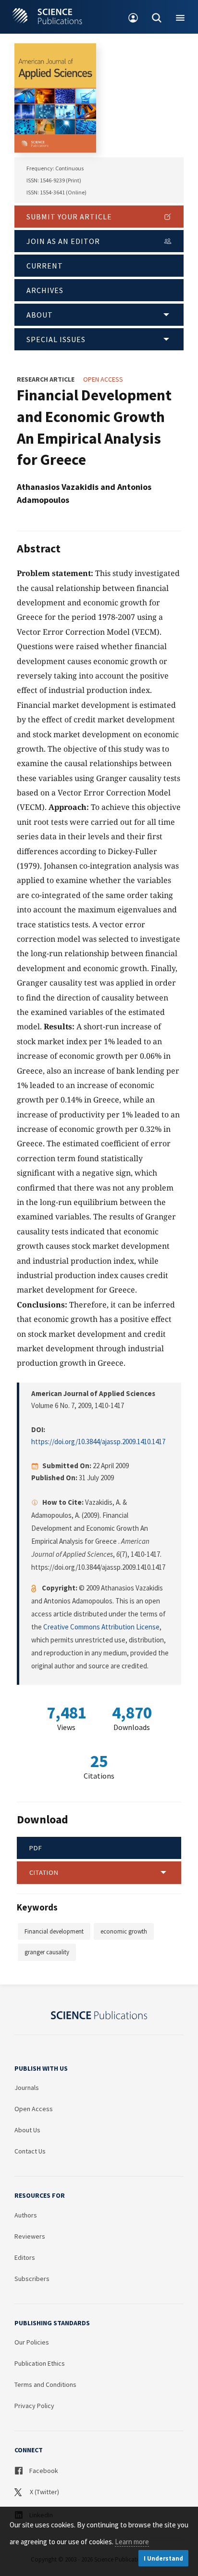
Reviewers (30, 2236)
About (40, 315)
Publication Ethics (40, 2363)
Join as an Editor (63, 241)
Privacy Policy (34, 2406)
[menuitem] (133, 17)
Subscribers (32, 2279)
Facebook (43, 2471)
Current (45, 266)
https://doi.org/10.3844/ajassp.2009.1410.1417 (98, 1442)
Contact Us (30, 2151)
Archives (45, 290)
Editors (25, 2257)
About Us (27, 2130)
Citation (44, 1872)
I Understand (163, 2558)
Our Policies (32, 2342)
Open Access (34, 2109)
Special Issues (56, 339)
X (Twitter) (44, 2492)
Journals (27, 2088)
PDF (36, 1848)
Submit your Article (69, 217)
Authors (26, 2215)
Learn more (132, 2542)
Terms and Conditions (45, 2384)
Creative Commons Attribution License (101, 1627)
